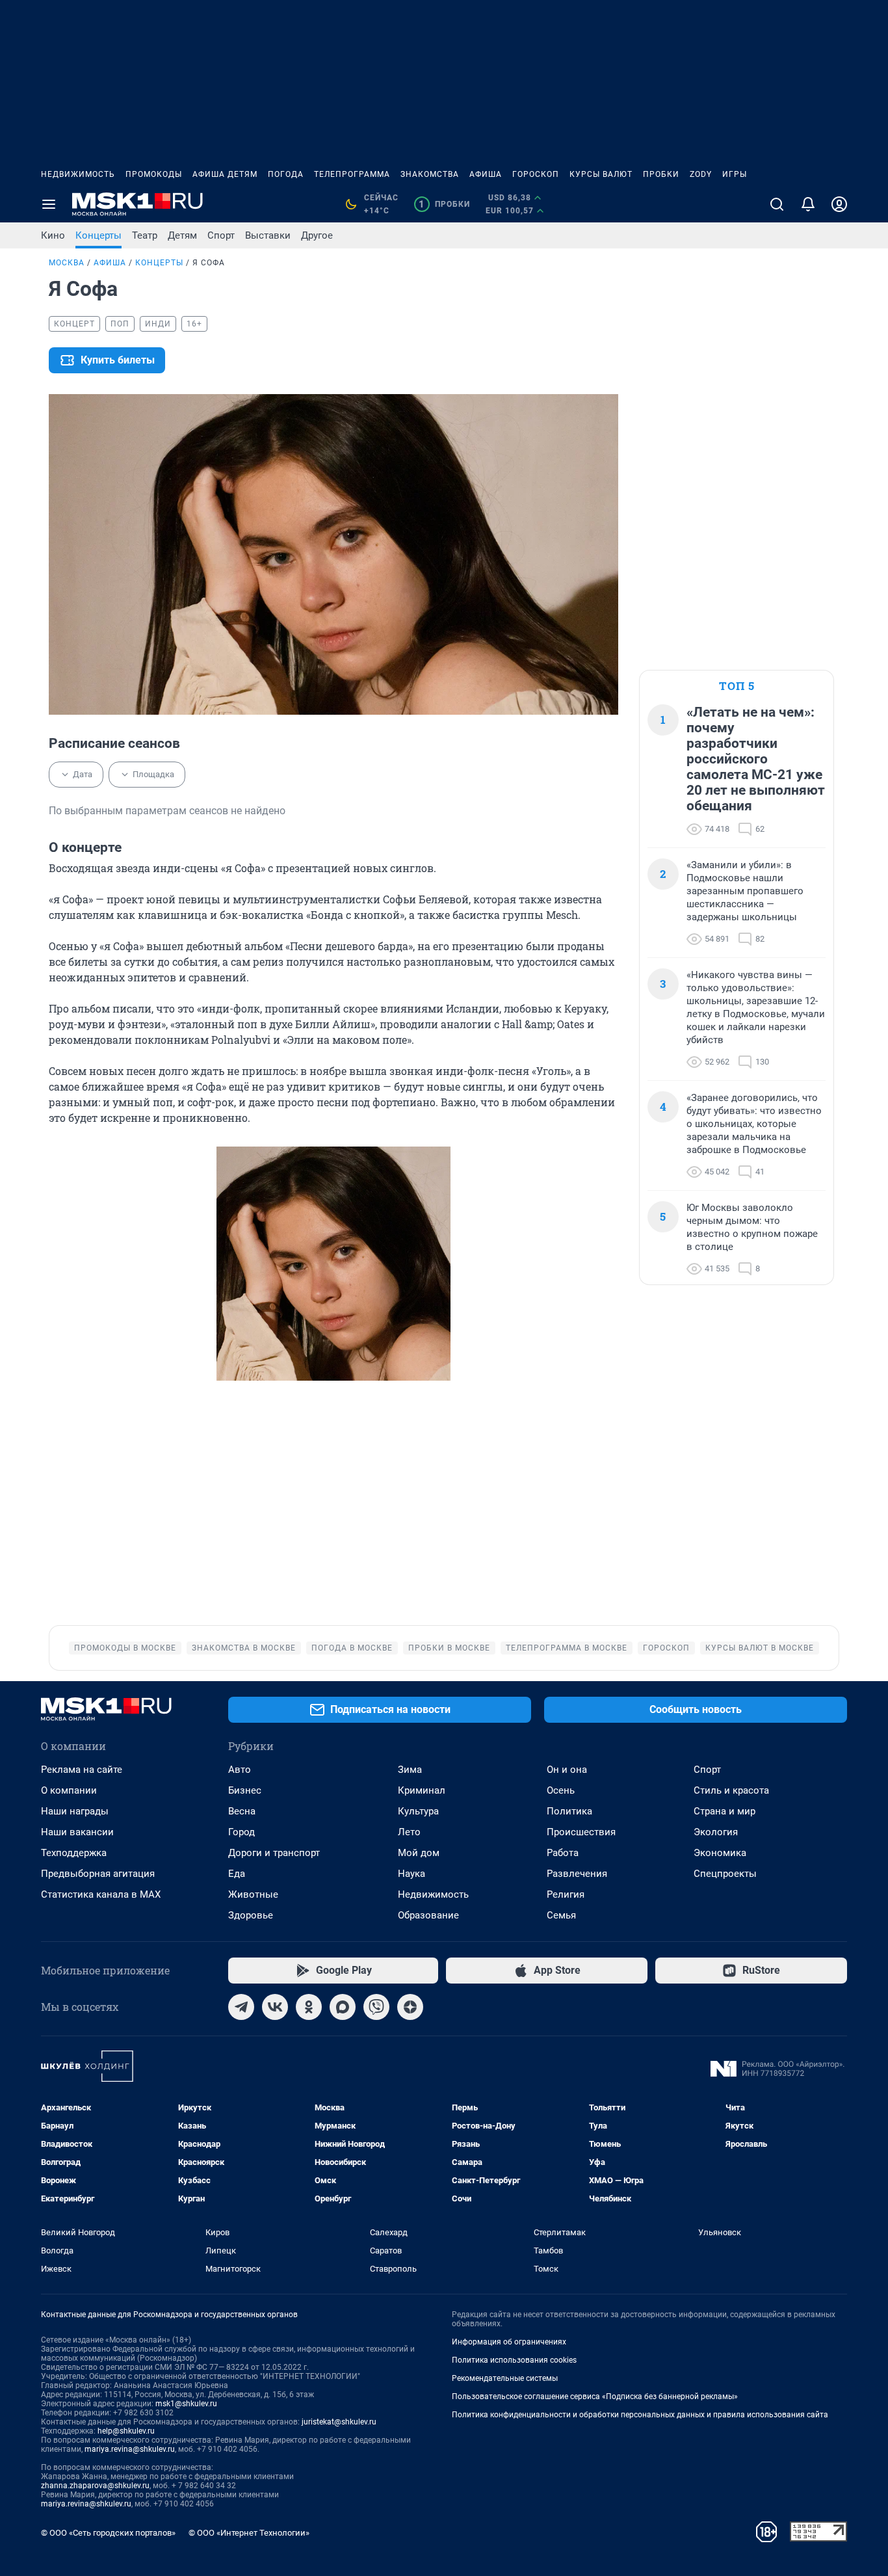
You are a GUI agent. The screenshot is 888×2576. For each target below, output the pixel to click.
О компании (69, 1790)
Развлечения (577, 1874)
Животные (253, 1894)
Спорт (221, 235)
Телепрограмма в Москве (567, 1648)
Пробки (661, 174)
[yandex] (410, 2007)
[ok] (309, 2007)
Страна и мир (725, 1811)
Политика (569, 1811)
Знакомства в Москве (244, 1648)
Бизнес (245, 1790)
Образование (428, 1915)
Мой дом (419, 1853)
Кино (53, 235)
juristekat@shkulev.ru (339, 2422)
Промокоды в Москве (125, 1648)
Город (242, 1832)
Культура (418, 1811)
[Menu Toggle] (49, 204)
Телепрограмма (352, 174)
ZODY (701, 174)
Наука (411, 1874)
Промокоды (154, 174)
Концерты (98, 235)
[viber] (376, 2007)
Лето (409, 1832)
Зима (410, 1770)
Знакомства (430, 174)
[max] (343, 2007)
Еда (237, 1874)
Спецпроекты (725, 1874)
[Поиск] (777, 204)
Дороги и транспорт (274, 1853)
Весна (242, 1811)
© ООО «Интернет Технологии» (249, 2533)
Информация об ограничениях (509, 2342)
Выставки (268, 235)
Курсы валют (601, 174)
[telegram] (241, 2007)
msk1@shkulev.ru (186, 2404)
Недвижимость (78, 174)
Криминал (422, 1790)
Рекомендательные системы (505, 2378)
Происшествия (581, 1832)
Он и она (567, 1770)
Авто (240, 1770)
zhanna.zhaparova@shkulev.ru (95, 2486)
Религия (566, 1894)
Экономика (720, 1853)
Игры (735, 174)
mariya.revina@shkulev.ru (130, 2449)
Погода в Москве (352, 1648)
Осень (561, 1790)
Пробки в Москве (449, 1648)
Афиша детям (225, 174)
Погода (286, 174)
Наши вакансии (77, 1832)
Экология (716, 1832)
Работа (563, 1853)
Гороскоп (536, 174)
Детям (182, 235)
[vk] (275, 2007)
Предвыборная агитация (98, 1874)
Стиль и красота (731, 1790)
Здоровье (251, 1915)
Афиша (486, 174)
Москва (67, 263)
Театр (145, 235)
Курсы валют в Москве (760, 1648)
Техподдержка (74, 1853)
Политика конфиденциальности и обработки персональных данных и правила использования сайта (640, 2415)
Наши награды (75, 1811)
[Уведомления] (808, 204)
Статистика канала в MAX (101, 1894)
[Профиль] (839, 204)
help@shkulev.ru (126, 2431)
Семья (561, 1915)
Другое (317, 235)
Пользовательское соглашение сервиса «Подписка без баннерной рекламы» (595, 2397)
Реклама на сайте (82, 1770)
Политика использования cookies (514, 2360)
